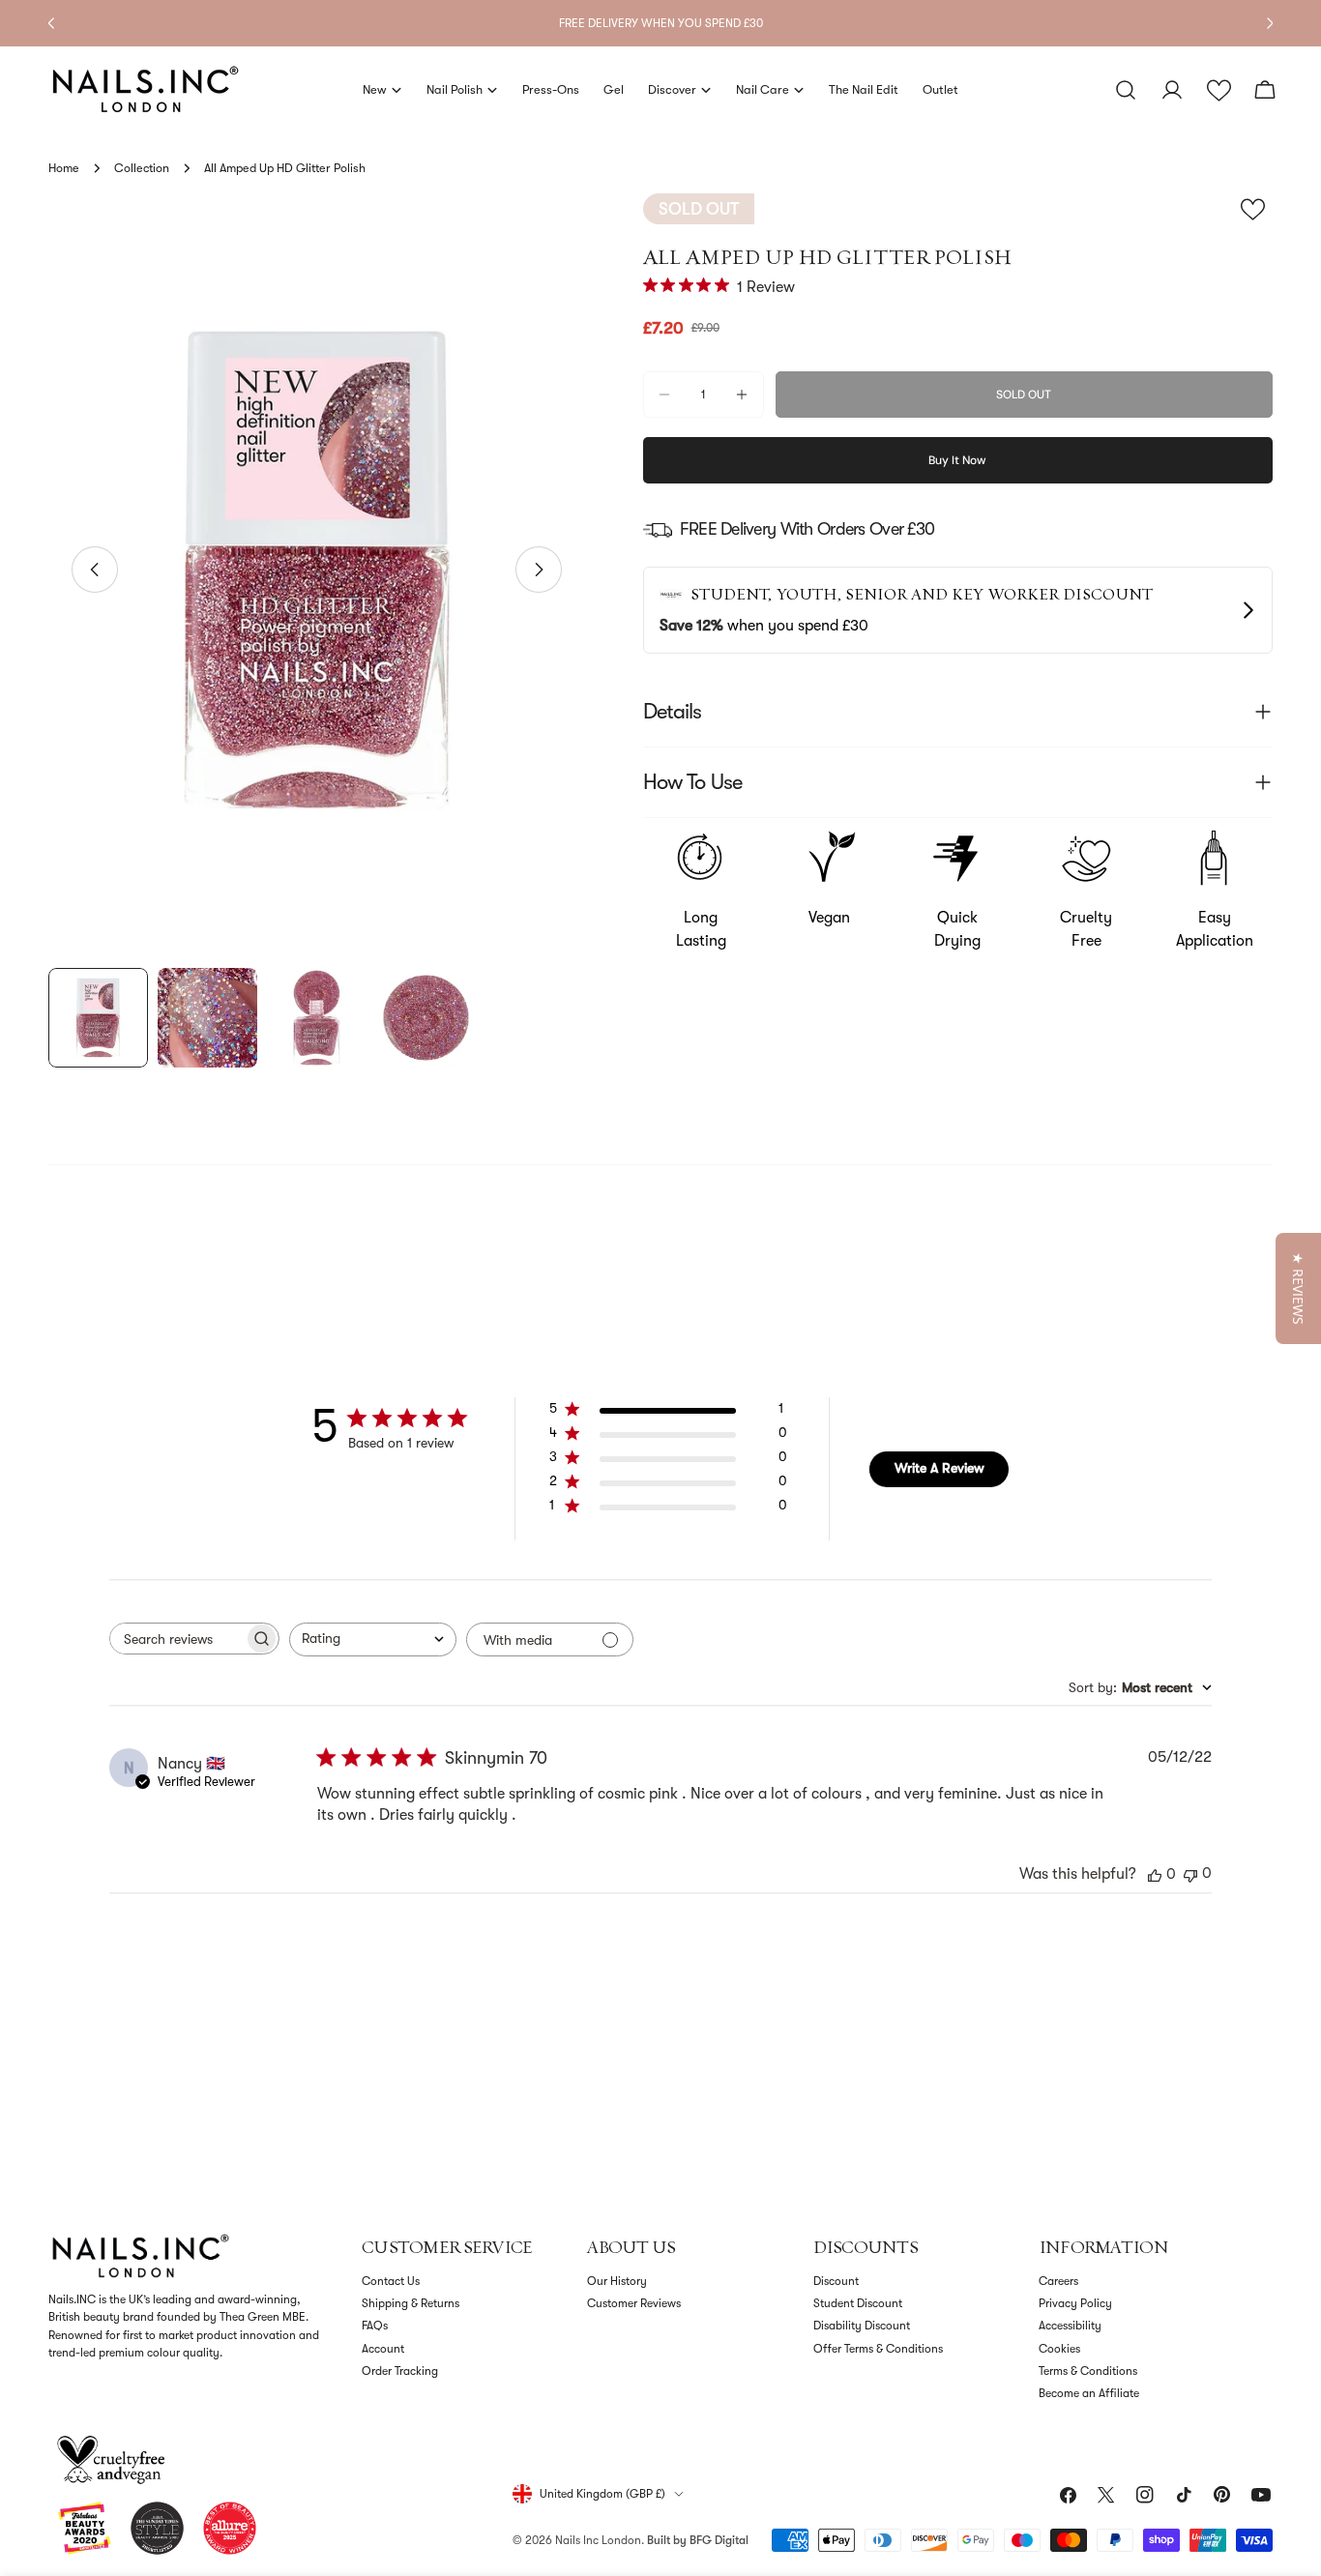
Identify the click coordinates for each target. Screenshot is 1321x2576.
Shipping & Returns (411, 2303)
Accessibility (1070, 2326)
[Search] (1126, 90)
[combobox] (373, 1639)
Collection (142, 168)
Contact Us (391, 2281)
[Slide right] (539, 570)
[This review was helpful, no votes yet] (1155, 1874)
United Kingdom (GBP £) (602, 2494)
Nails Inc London (598, 2540)
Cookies (1059, 2349)
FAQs (375, 2326)
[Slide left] (95, 570)
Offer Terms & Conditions (878, 2349)
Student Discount (858, 2303)
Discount (836, 2281)
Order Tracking (400, 2371)
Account (383, 2349)
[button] (1219, 90)
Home (64, 168)
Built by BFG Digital (698, 2540)
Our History (617, 2281)
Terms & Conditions (1088, 2371)
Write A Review (939, 1468)
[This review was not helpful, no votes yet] (1190, 1873)
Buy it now (957, 460)
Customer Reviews (634, 2303)
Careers (1058, 2281)
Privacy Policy (1075, 2303)
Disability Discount (862, 2326)
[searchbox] (177, 1639)
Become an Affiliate (1089, 2393)
